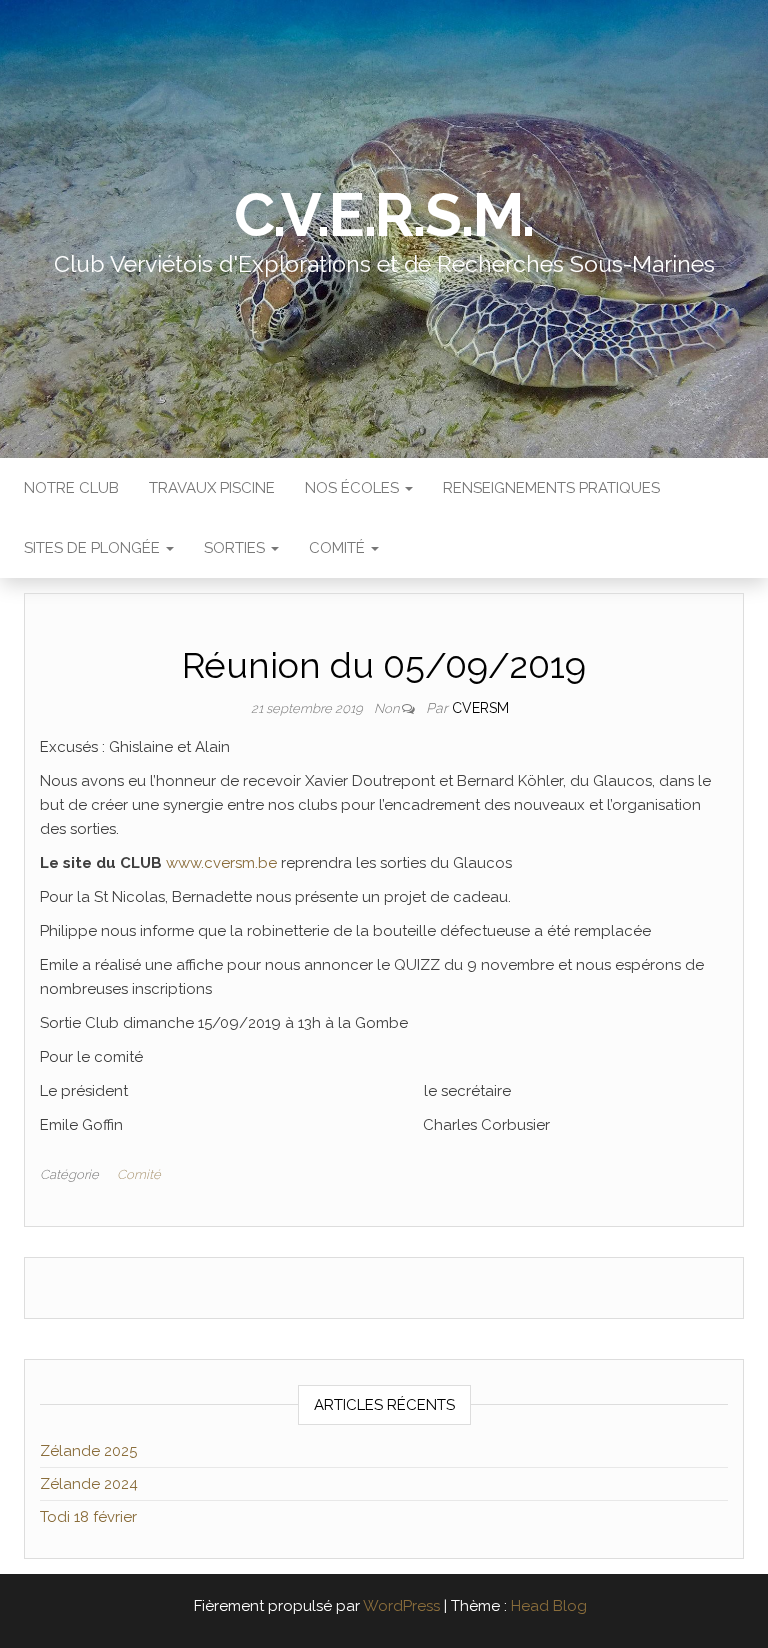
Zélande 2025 (88, 1451)
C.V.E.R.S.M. (384, 215)
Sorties (236, 548)
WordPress (401, 1606)
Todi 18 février (88, 1517)
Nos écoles (354, 488)
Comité (339, 548)
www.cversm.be (221, 863)
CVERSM (480, 708)
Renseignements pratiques (551, 488)
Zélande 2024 (89, 1484)
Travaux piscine (212, 488)
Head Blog (549, 1606)
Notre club (71, 488)
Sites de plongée (94, 548)
